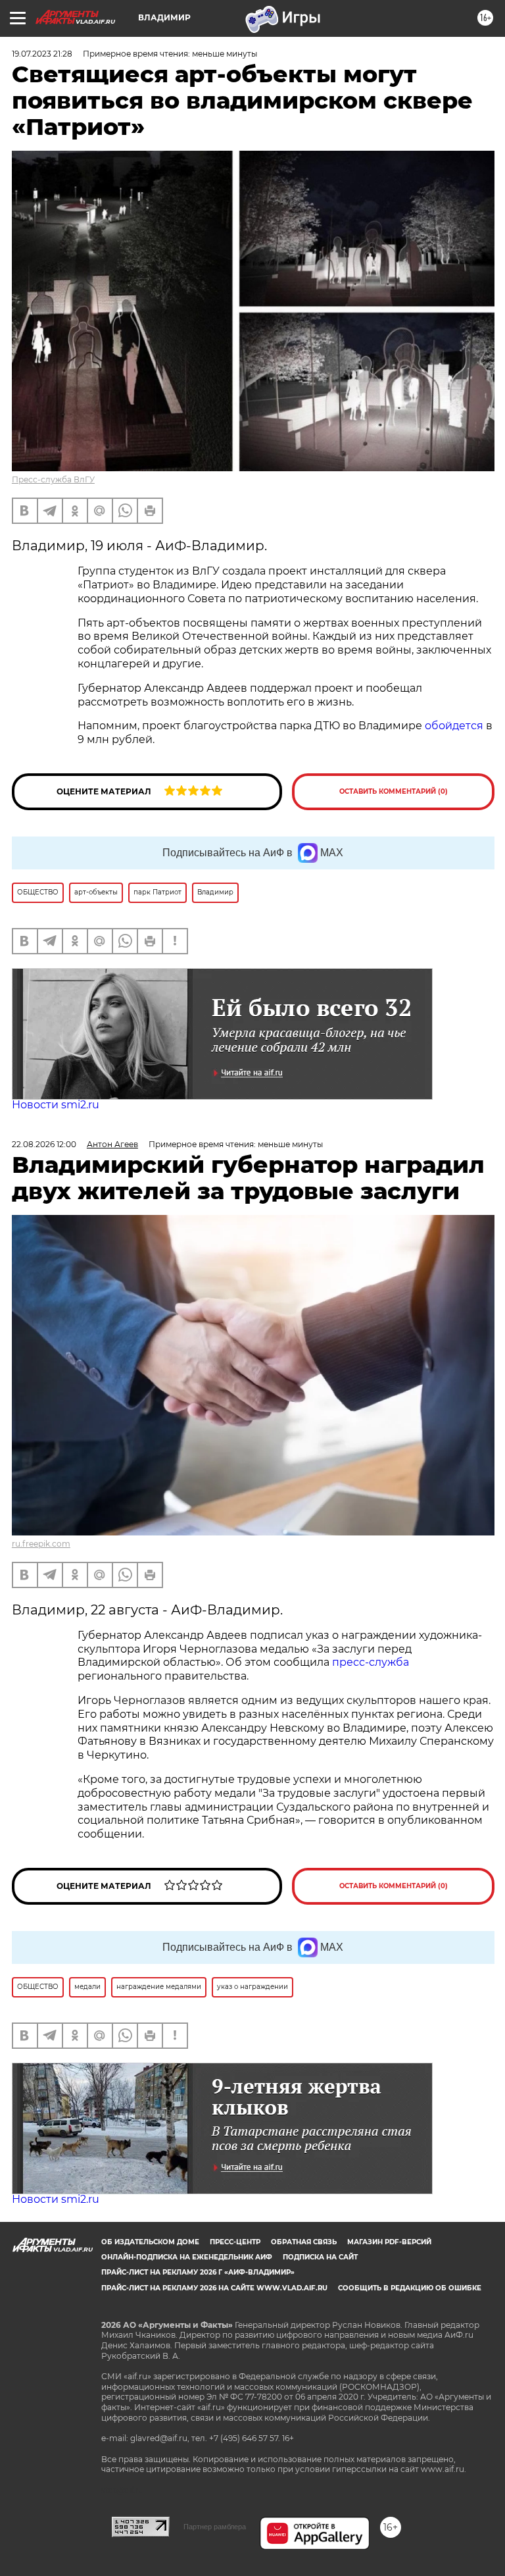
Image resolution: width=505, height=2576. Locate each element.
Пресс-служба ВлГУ (53, 479)
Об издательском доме (150, 2242)
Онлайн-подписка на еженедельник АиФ (187, 2257)
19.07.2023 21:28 (42, 54)
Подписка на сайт (320, 2257)
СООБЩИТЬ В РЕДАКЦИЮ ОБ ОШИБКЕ (410, 2288)
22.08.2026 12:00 (44, 1144)
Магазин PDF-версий (389, 2242)
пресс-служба (371, 1662)
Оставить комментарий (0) (394, 791)
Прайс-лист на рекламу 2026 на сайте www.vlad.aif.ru (214, 2288)
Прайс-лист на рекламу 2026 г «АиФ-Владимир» (198, 2272)
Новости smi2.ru (56, 1105)
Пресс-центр (235, 2242)
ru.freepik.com (41, 1544)
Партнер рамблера (215, 2527)
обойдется (454, 726)
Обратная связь (304, 2242)
